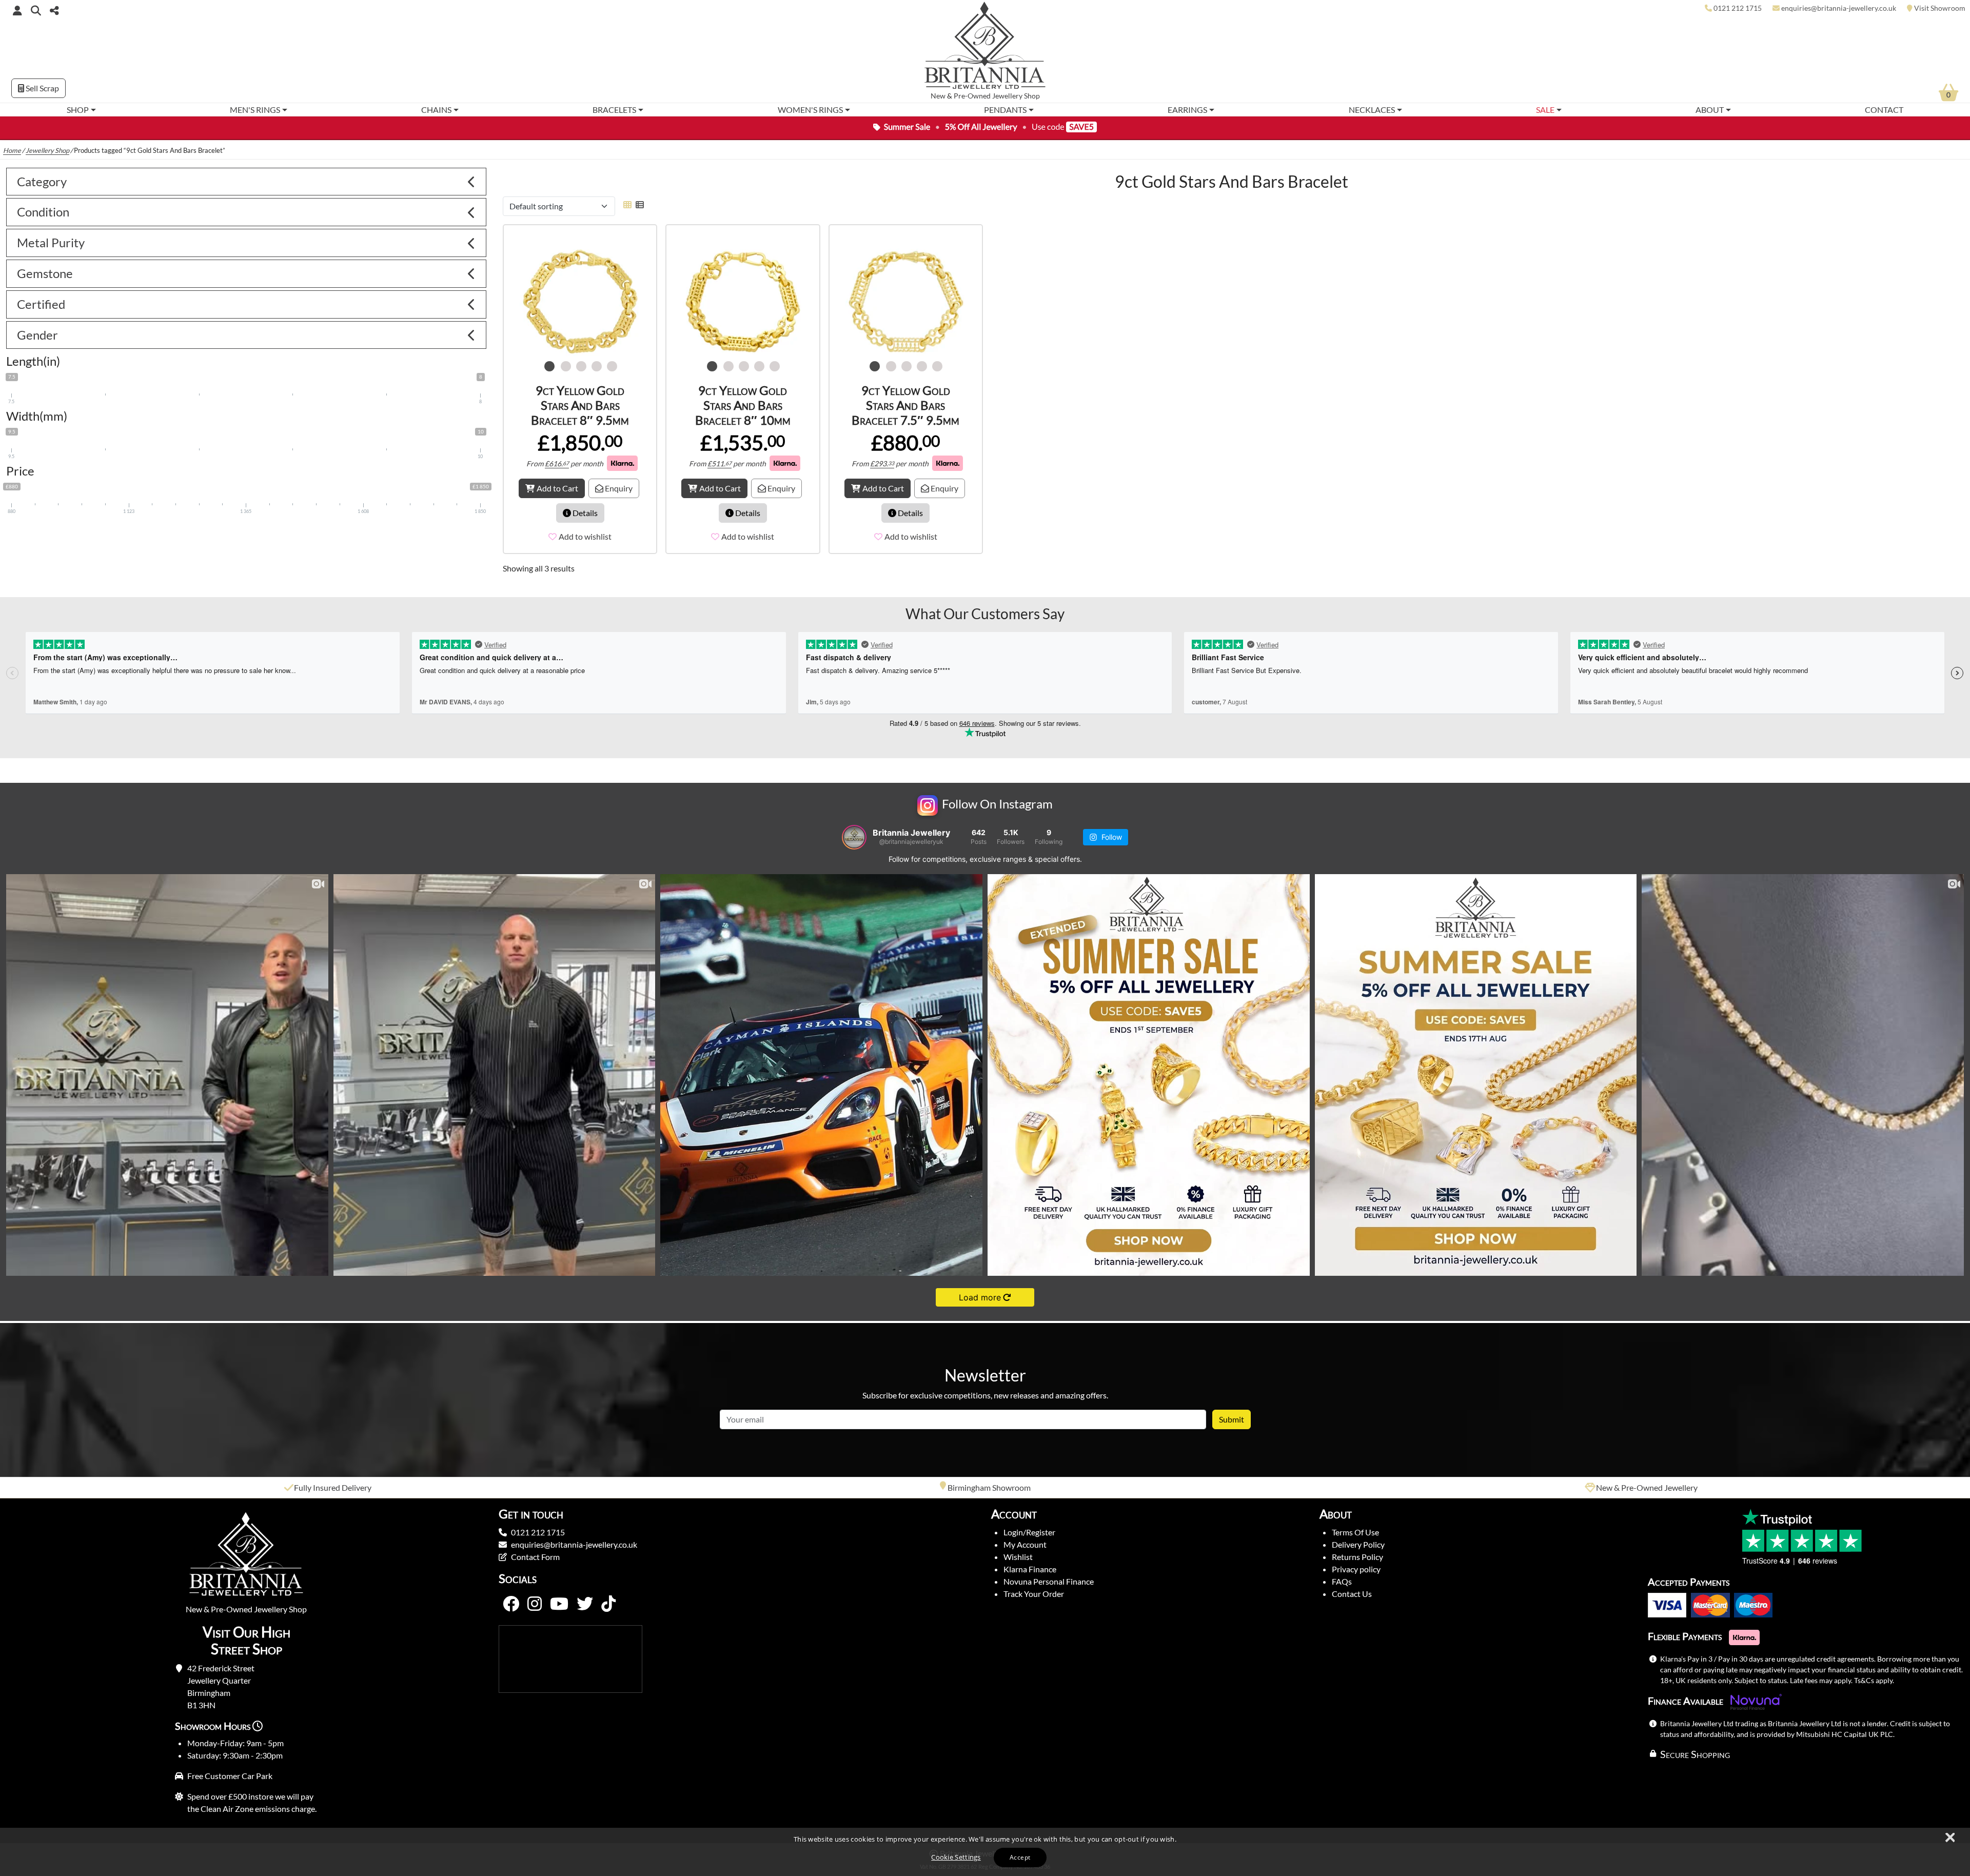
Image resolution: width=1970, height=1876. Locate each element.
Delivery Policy (1358, 1544)
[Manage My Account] (17, 10)
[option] (580, 302)
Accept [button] (1020, 1857)
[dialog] (985, 1852)
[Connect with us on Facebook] (511, 1604)
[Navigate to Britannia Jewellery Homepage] (985, 48)
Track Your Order (1034, 1594)
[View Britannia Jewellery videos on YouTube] (559, 1604)
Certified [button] (41, 304)
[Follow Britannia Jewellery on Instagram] (535, 1604)
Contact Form (535, 1557)
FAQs (1342, 1581)
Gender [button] (37, 335)
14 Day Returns (1647, 1487)
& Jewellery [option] (990, 1487)
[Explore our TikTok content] (608, 1604)
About (1710, 110)
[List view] (638, 204)
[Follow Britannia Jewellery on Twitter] (585, 1604)
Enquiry (618, 488)
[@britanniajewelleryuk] (854, 837)
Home (12, 150)
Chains (436, 110)
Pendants (1005, 110)
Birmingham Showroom (332, 1487)
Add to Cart (557, 488)
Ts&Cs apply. (1874, 1680)
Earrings (1187, 110)
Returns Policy (1357, 1557)
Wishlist (1018, 1557)
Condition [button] (43, 212)
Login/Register (1029, 1532)
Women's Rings (810, 110)
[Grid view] (627, 204)
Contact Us (1352, 1594)
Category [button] (42, 181)
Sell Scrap (42, 88)
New (938, 96)
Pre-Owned (972, 96)
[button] (36, 10)
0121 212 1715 (538, 1532)
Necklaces (1372, 110)
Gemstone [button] (45, 273)
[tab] (246, 182)
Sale (1545, 110)
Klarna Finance (1030, 1569)
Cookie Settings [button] (956, 1857)
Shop (78, 110)
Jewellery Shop (1016, 96)
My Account (1025, 1544)
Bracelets (614, 110)
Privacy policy (1356, 1569)
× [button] (1949, 1838)
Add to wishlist (585, 536)
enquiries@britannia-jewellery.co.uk (574, 1544)
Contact (1884, 110)
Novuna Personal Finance (1049, 1581)
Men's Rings (255, 110)
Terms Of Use (1355, 1532)
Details (584, 513)
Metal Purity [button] (51, 242)
